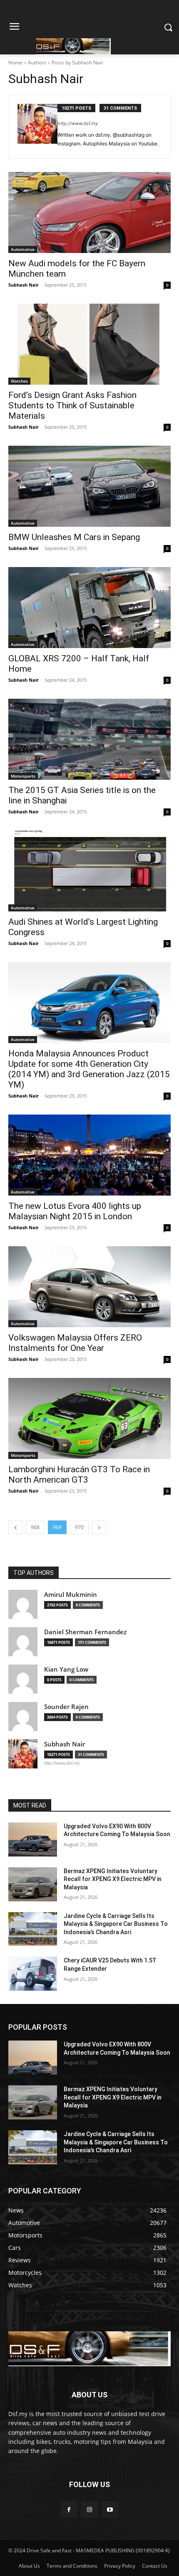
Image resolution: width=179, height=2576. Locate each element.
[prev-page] (15, 1527)
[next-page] (99, 1527)
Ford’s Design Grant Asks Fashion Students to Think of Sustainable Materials (72, 405)
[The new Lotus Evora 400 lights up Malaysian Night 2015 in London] (89, 1155)
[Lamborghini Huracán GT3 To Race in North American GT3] (89, 1418)
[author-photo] (37, 127)
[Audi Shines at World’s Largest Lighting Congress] (89, 871)
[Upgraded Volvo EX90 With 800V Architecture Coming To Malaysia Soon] (33, 1839)
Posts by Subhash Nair (77, 63)
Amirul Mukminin (71, 1595)
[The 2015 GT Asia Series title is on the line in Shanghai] (89, 739)
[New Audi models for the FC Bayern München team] (89, 212)
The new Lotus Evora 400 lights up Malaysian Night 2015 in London (75, 1211)
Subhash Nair (24, 285)
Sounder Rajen (66, 1707)
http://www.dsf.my (78, 123)
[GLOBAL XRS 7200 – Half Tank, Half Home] (89, 608)
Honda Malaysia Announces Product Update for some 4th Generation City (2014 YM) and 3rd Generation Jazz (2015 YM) (89, 1069)
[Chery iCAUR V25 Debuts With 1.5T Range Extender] (33, 1974)
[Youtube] (110, 2509)
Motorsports (23, 776)
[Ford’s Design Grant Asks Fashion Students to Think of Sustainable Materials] (89, 344)
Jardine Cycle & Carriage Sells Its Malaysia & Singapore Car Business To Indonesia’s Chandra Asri (116, 1924)
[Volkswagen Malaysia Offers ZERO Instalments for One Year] (89, 1287)
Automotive (23, 249)
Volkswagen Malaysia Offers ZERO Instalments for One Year (75, 1343)
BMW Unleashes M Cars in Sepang (74, 537)
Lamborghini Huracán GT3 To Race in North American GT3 (79, 1475)
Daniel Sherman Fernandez (85, 1632)
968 (35, 1527)
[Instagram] (89, 2509)
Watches (19, 381)
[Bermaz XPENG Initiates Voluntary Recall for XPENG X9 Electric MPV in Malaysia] (33, 1884)
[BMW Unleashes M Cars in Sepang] (89, 486)
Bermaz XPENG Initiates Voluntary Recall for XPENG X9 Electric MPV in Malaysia (113, 1879)
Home (15, 63)
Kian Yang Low (66, 1669)
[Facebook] (69, 2509)
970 (79, 1527)
